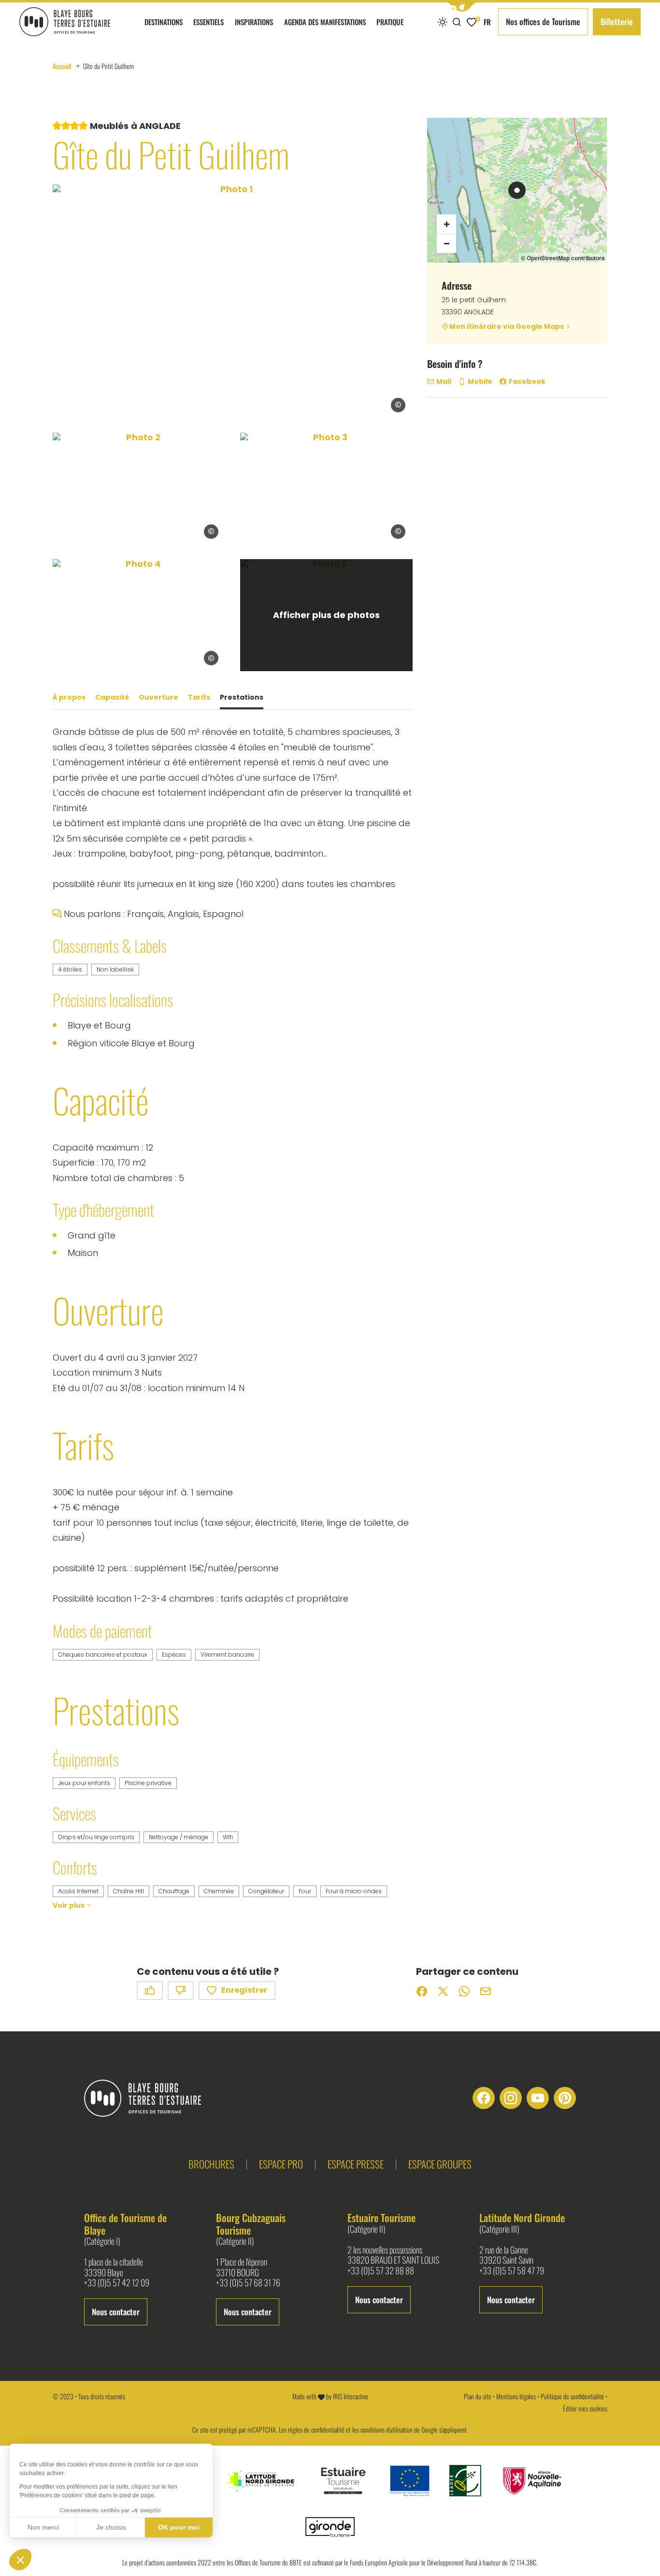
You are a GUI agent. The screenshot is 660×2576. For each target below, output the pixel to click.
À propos (69, 697)
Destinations (164, 22)
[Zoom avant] (446, 224)
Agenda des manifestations (325, 22)
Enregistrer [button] (244, 1990)
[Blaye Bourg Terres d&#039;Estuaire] (145, 2098)
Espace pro (281, 2164)
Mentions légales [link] (516, 2396)
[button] (462, 7)
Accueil (62, 66)
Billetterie (617, 21)
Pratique (390, 22)
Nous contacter (116, 2312)
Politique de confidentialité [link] (572, 2396)
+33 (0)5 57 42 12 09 (117, 2283)
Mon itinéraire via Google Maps (507, 326)
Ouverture (158, 697)
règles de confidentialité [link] (316, 2429)
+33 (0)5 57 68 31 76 (248, 2283)
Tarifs (199, 697)
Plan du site (478, 2396)
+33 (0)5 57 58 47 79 (512, 2271)
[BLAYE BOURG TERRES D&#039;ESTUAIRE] (65, 22)
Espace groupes (440, 2164)
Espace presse (356, 2164)
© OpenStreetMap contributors (563, 258)
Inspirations (254, 22)
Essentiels (208, 22)
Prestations (242, 697)
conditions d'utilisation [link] (387, 2429)
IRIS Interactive (351, 2396)
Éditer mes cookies (585, 2408)
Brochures (211, 2164)
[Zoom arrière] (446, 243)
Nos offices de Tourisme (543, 21)
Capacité (112, 697)
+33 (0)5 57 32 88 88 (381, 2271)
